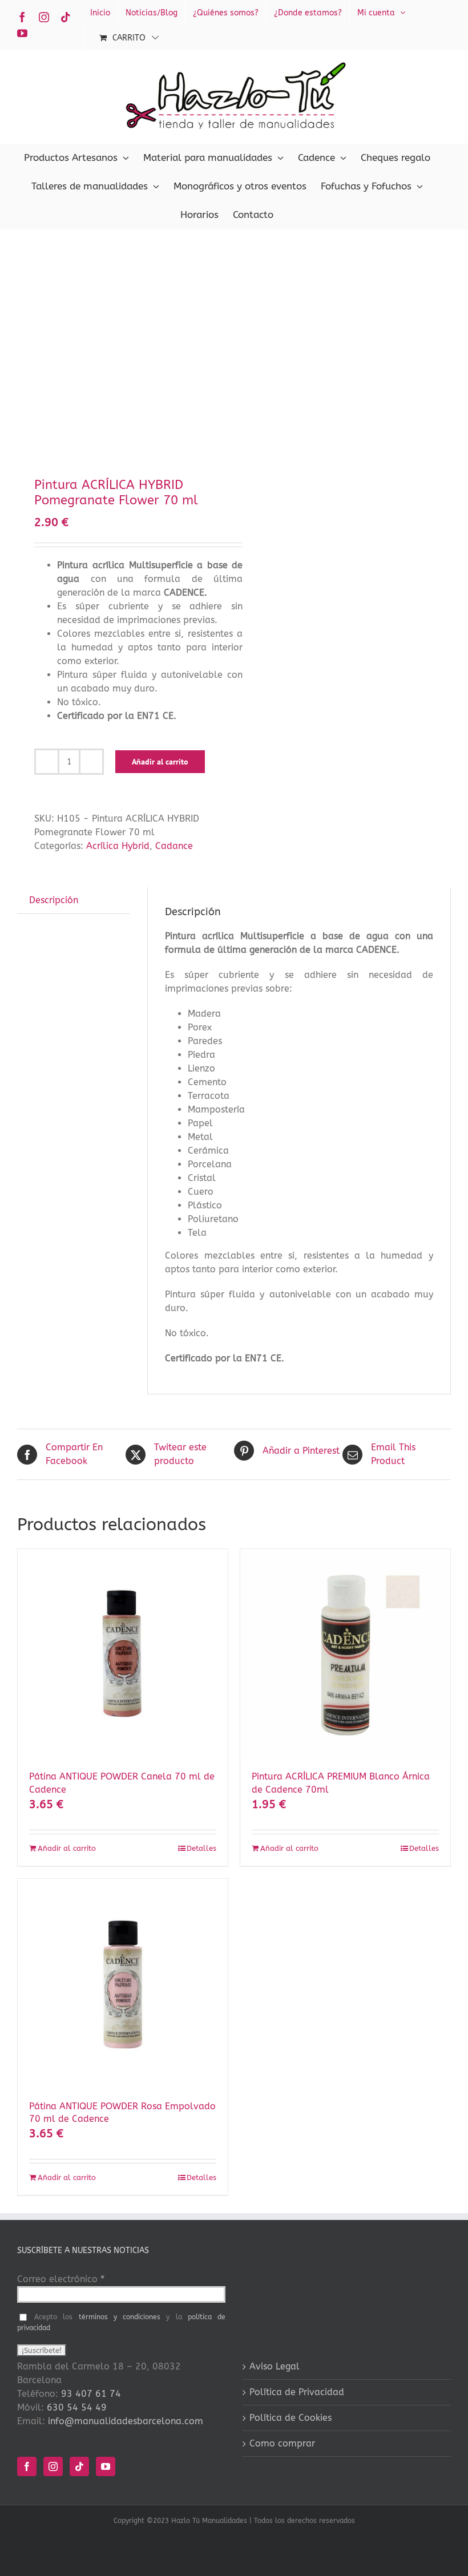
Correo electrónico (61, 2279)
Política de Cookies (291, 2418)
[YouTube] (106, 2466)
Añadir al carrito (160, 762)
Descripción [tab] (54, 900)
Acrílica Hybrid (118, 846)
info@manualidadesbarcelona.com (126, 2421)
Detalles (201, 1848)
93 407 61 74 (91, 2394)
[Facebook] (27, 2466)
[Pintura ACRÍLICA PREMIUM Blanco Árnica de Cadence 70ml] (345, 1654)
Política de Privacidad (297, 2392)
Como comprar (282, 2443)
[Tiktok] (79, 2466)
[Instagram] (53, 2466)
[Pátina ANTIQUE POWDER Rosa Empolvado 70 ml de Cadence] (123, 1984)
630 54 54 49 (77, 2407)
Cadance (174, 846)
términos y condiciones (120, 2317)
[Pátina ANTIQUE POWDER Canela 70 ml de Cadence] (123, 1654)
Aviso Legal (275, 2366)
